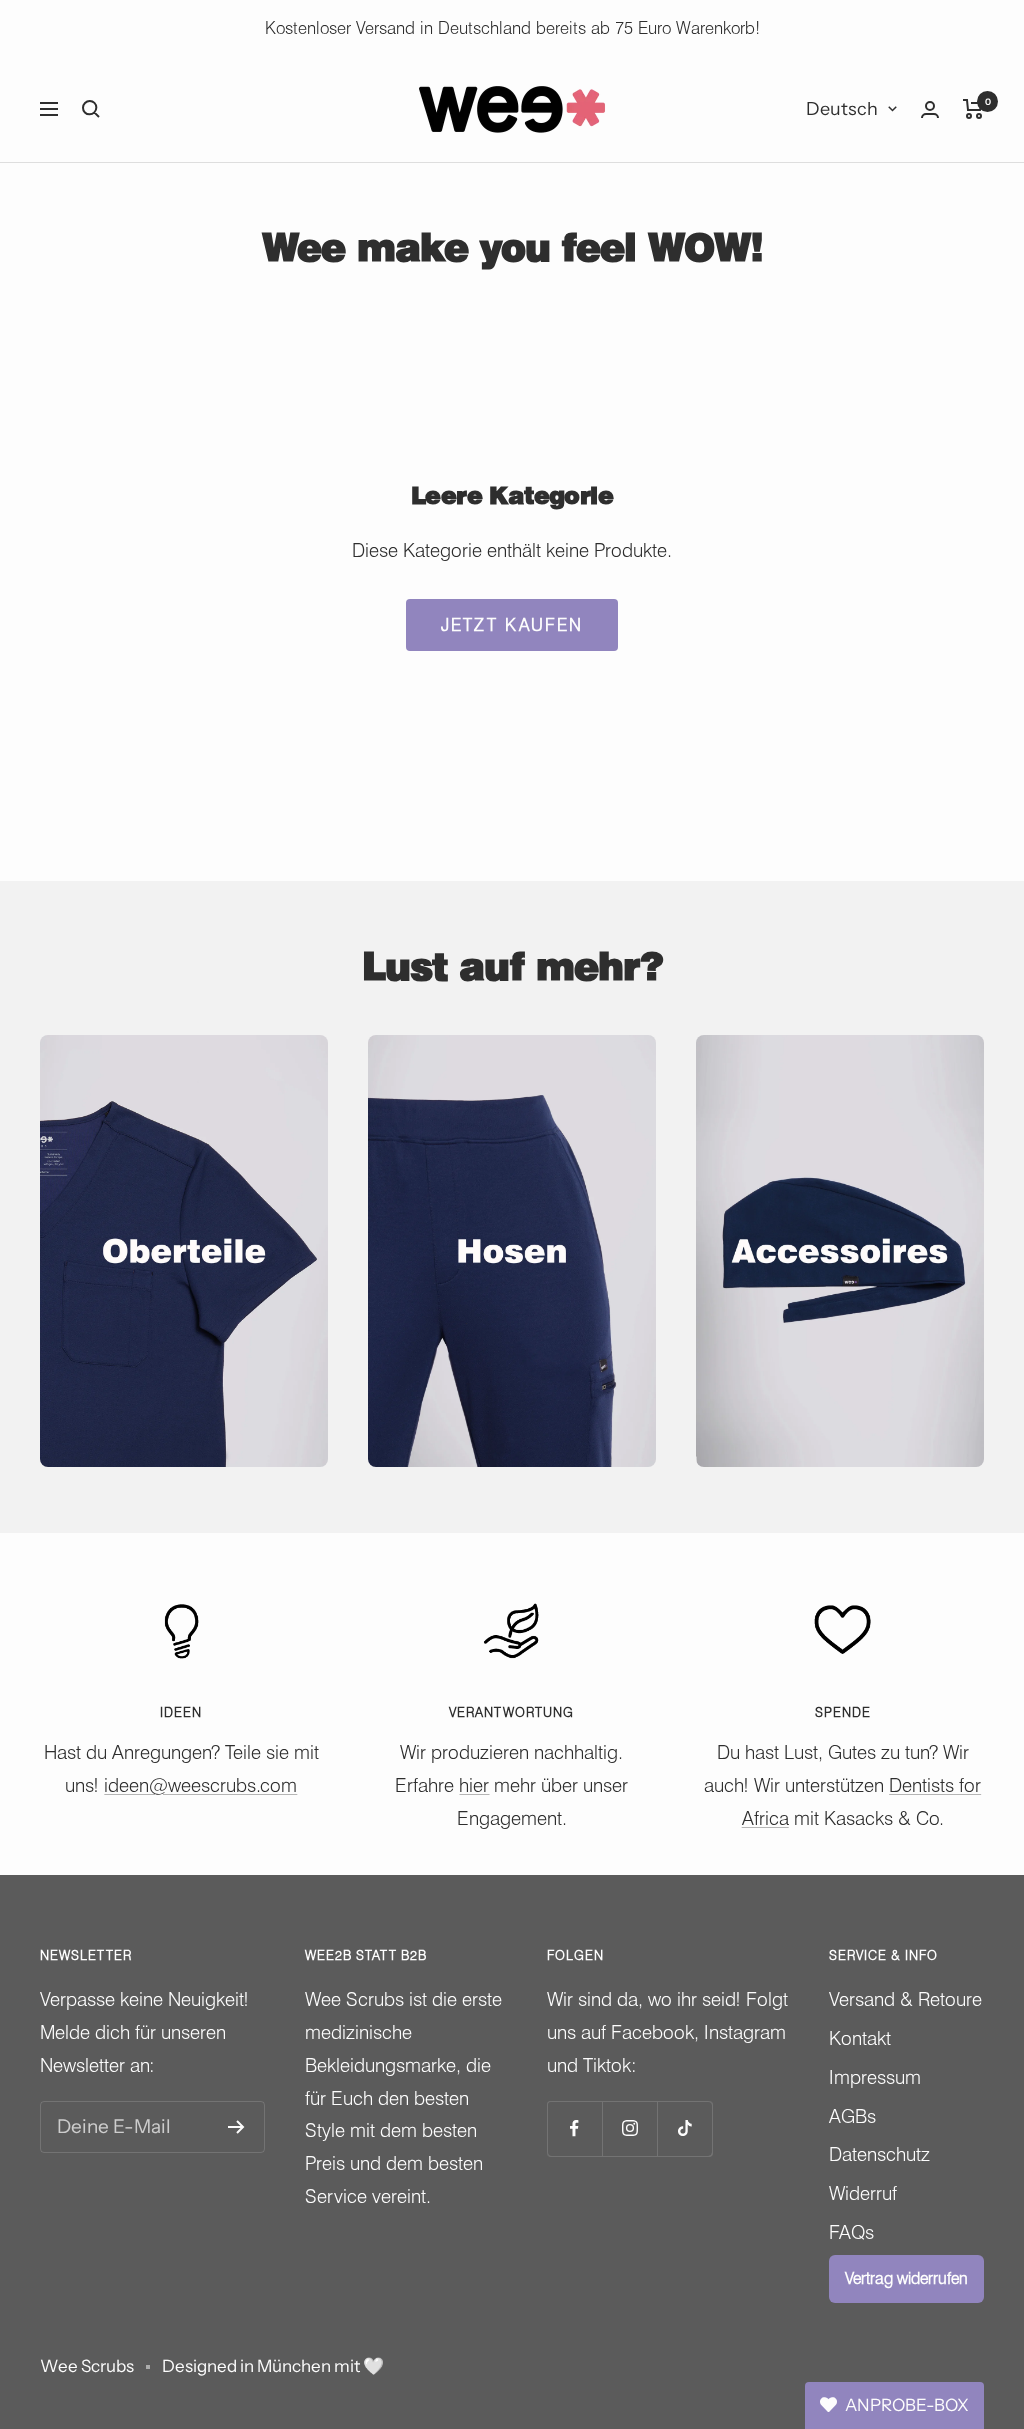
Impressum (875, 2077)
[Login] (930, 109)
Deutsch (842, 109)
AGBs (852, 2116)
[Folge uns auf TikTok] (684, 2128)
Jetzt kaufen (512, 625)
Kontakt (860, 2038)
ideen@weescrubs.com (200, 1785)
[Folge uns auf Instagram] (629, 2128)
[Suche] (91, 109)
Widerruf (863, 2193)
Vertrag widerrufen (906, 2278)
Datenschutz (879, 2154)
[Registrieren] (236, 2127)
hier (474, 1785)
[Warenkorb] (973, 109)
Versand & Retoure (905, 1999)
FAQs (851, 2232)
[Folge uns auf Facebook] (574, 2128)
